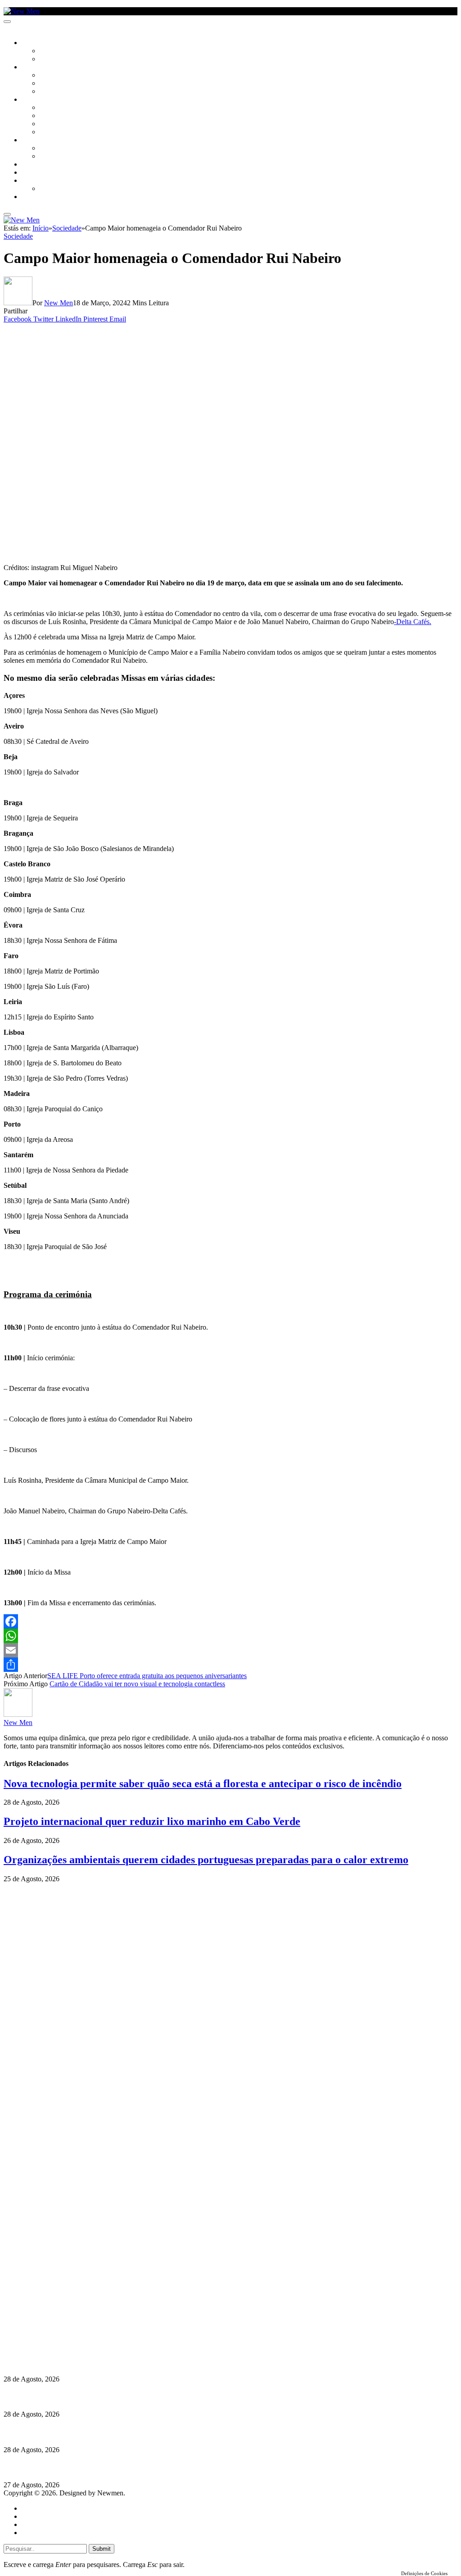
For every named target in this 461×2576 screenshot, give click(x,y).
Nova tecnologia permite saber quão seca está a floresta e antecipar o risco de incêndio (203, 1784)
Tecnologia (57, 132)
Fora (47, 157)
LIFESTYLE (36, 100)
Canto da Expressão (70, 59)
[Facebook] (230, 1621)
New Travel (38, 197)
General (33, 2516)
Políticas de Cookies (59, 2343)
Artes (48, 76)
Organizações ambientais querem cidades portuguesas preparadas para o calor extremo (206, 1860)
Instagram (50, 2319)
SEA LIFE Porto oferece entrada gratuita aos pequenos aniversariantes (147, 1676)
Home (30, 2508)
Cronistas (55, 51)
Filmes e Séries (61, 84)
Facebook (50, 2327)
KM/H (29, 173)
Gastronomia (42, 165)
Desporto (36, 181)
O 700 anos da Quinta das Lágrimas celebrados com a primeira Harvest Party (122, 2432)
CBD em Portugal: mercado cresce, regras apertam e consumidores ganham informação (138, 2397)
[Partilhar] (230, 1665)
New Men (59, 303)
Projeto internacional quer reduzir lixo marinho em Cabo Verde (152, 1821)
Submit (102, 2549)
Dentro (51, 149)
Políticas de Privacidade (63, 2335)
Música (50, 92)
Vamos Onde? (41, 140)
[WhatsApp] (230, 1636)
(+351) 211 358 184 (64, 2311)
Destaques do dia (46, 2533)
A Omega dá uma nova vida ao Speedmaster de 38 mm (87, 2467)
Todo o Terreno (63, 189)
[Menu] (7, 22)
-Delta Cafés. (413, 622)
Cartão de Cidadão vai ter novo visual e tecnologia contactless (137, 1684)
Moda (48, 116)
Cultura (34, 68)
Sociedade (37, 43)
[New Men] (22, 11)
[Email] (230, 1650)
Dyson (49, 108)
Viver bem (54, 124)
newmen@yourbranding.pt (74, 2303)
